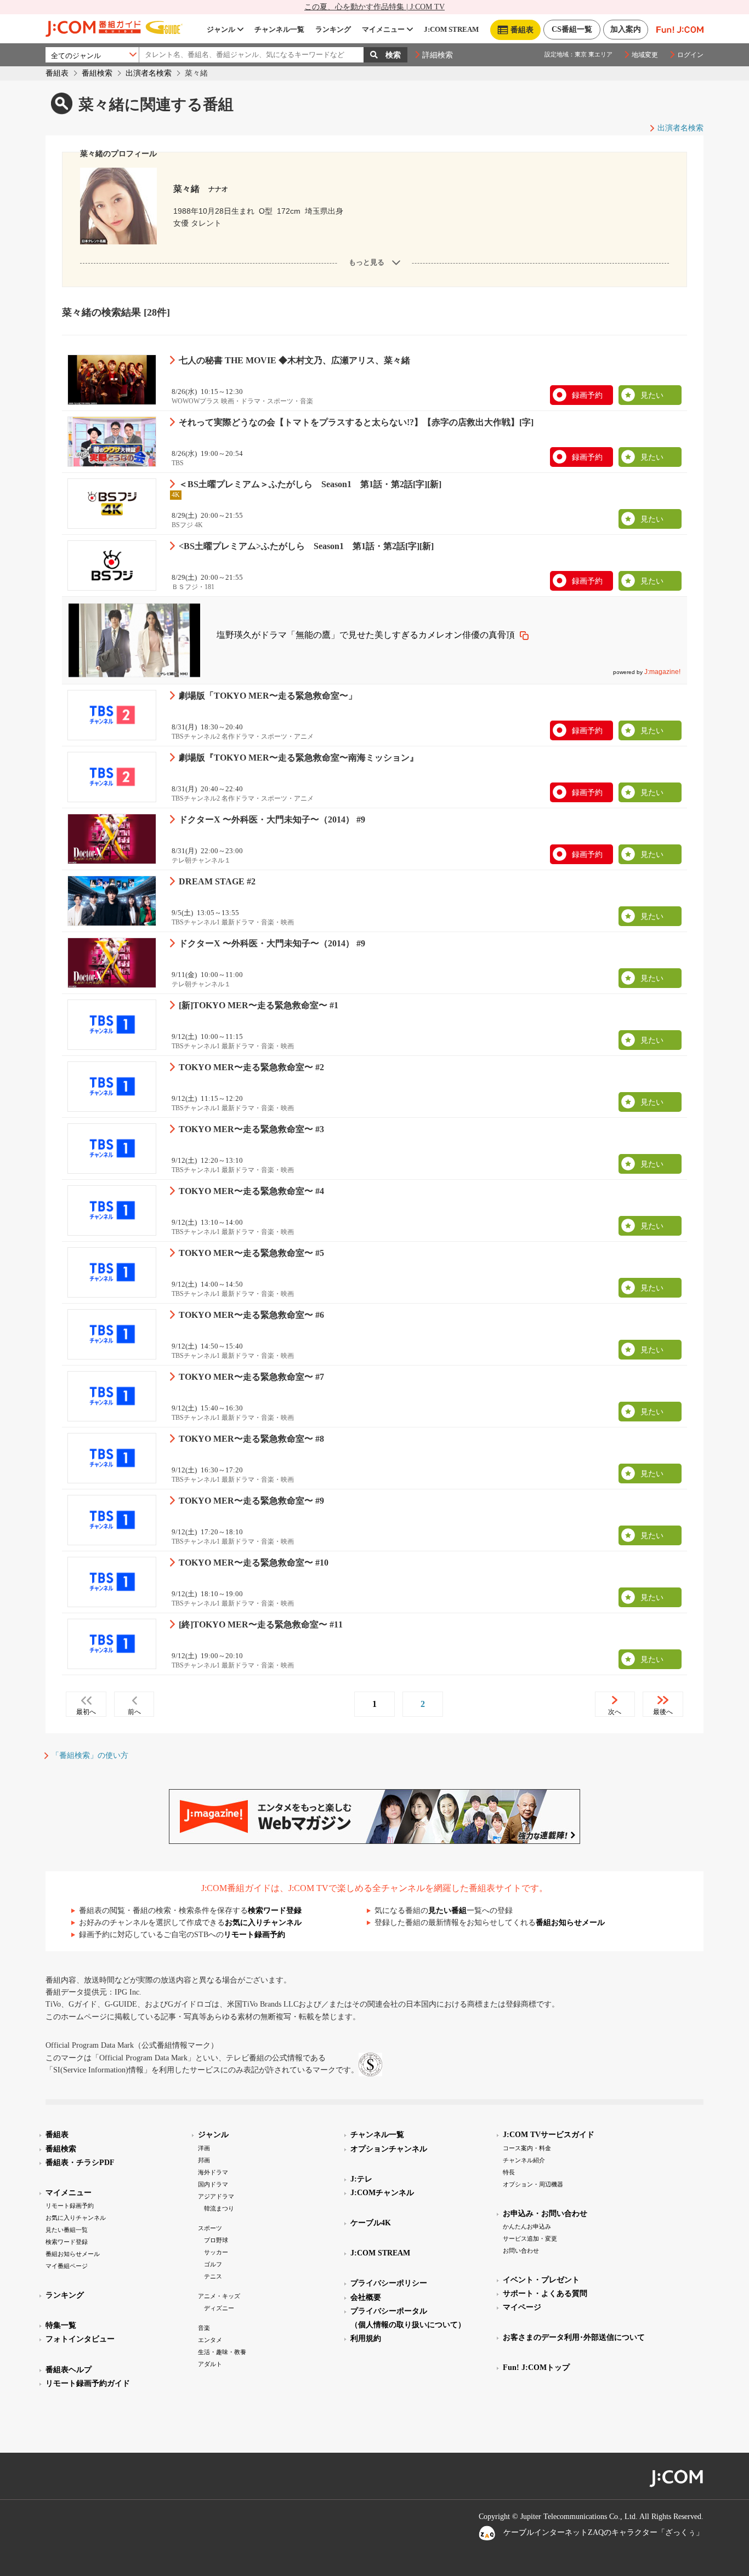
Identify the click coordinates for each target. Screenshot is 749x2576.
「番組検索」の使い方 (90, 1755)
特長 (509, 2172)
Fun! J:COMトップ (536, 2367)
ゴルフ (213, 2264)
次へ (615, 1712)
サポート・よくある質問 (545, 2294)
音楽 (204, 2328)
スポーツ (210, 2228)
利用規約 (366, 2338)
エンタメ (210, 2340)
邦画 (204, 2160)
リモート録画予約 (254, 1935)
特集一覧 (61, 2325)
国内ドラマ (213, 2184)
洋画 (204, 2148)
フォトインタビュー (80, 2339)
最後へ (663, 1712)
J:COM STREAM (451, 29)
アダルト (210, 2364)
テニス (213, 2276)
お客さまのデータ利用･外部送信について (574, 2337)
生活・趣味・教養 (222, 2352)
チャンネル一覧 (279, 29)
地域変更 (645, 55)
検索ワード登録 (275, 1910)
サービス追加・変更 (530, 2238)
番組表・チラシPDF (80, 2163)
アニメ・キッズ (219, 2296)
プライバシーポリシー (389, 2283)
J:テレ (361, 2179)
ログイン (690, 55)
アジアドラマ (216, 2196)
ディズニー (219, 2308)
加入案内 (626, 29)
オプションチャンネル (389, 2149)
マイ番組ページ (67, 2266)
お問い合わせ (521, 2251)
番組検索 (97, 73)
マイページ (522, 2307)
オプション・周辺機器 (533, 2184)
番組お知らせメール (570, 1923)
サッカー (216, 2252)
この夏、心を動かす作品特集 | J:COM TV (374, 7)
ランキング (333, 29)
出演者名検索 (149, 73)
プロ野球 (216, 2240)
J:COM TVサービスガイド (549, 2135)
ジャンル (221, 29)
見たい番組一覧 (67, 2230)
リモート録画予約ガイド (88, 2383)
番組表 (57, 73)
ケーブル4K (371, 2223)
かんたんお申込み (527, 2226)
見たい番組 (447, 1910)
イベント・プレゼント (541, 2280)
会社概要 (366, 2297)
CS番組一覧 (572, 29)
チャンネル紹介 (524, 2160)
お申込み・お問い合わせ (545, 2214)
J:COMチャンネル (382, 2193)
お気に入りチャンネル (263, 1923)
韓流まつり (219, 2208)
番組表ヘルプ (69, 2370)
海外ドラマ (213, 2172)
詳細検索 (438, 55)
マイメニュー (383, 29)
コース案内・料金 (527, 2148)
